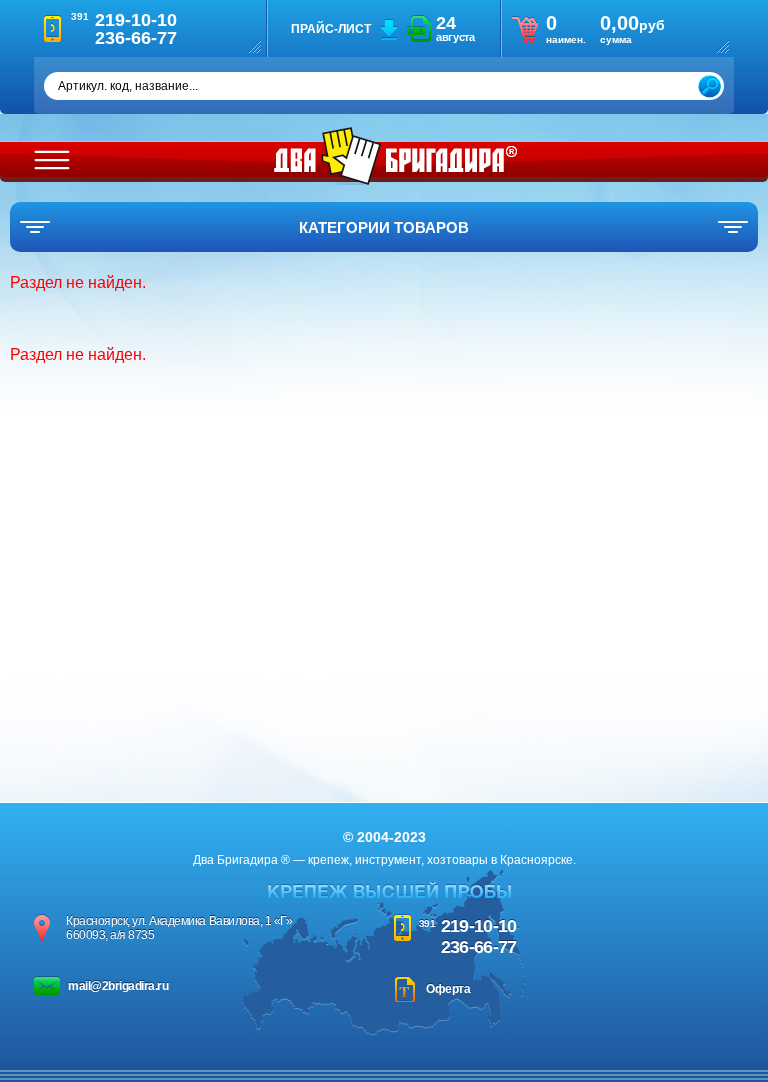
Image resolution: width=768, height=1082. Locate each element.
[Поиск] (709, 86)
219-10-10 (479, 926)
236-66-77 (479, 947)
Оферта (448, 989)
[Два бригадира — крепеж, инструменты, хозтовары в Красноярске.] (395, 156)
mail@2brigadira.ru (118, 986)
